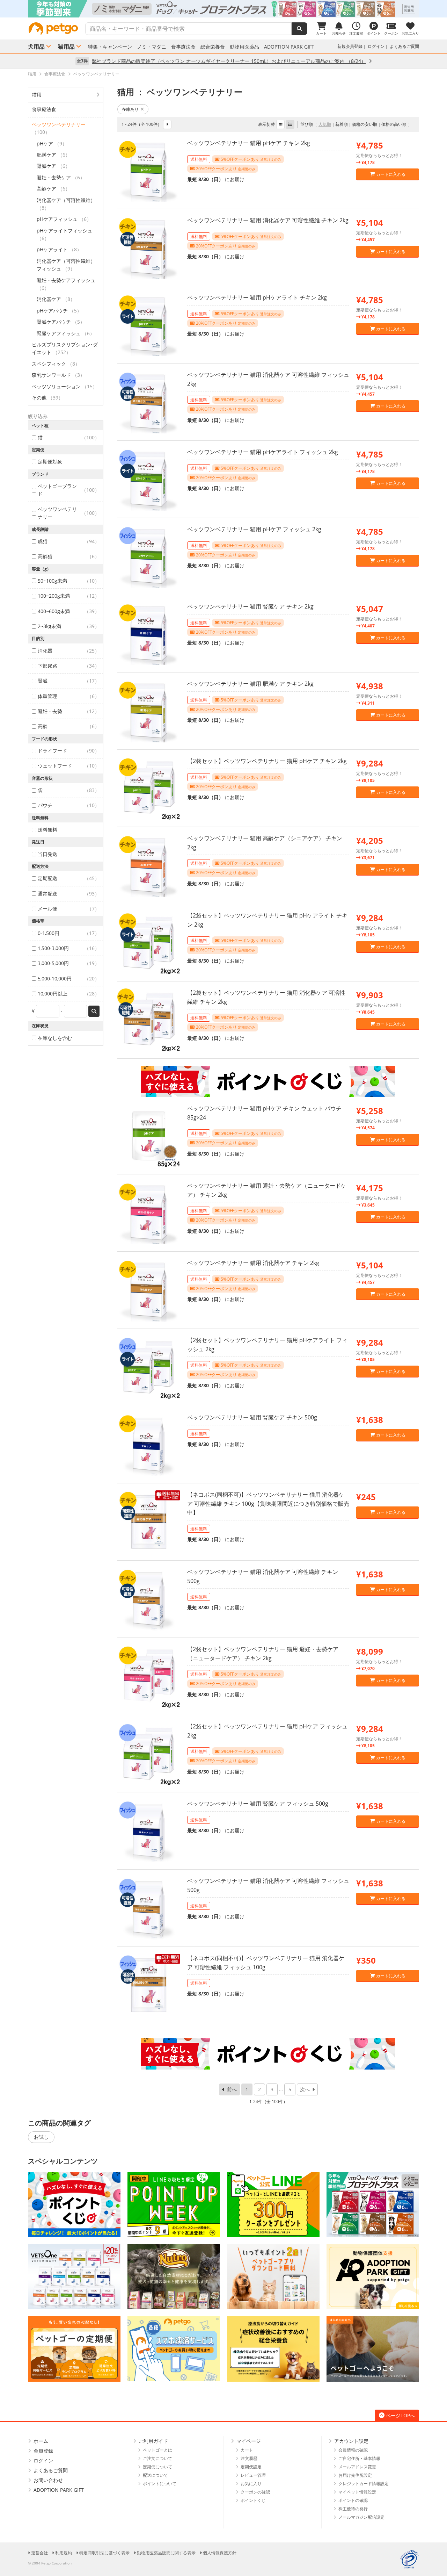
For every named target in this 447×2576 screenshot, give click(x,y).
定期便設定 (251, 2467)
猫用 (37, 95)
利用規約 (64, 2553)
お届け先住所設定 (355, 2475)
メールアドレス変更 (357, 2467)
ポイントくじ (253, 2500)
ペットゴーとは (157, 2450)
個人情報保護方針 (220, 2553)
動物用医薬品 (244, 47)
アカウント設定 (351, 2441)
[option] (223, 9)
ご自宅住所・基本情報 (359, 2458)
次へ (305, 2089)
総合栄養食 (213, 47)
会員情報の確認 (353, 2450)
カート (247, 2450)
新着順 (342, 124)
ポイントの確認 (353, 2500)
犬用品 (36, 46)
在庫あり (130, 109)
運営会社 (39, 2553)
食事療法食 (183, 47)
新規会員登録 (350, 46)
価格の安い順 (365, 124)
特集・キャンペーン (110, 47)
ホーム (41, 2441)
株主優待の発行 (353, 2509)
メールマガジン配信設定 (361, 2517)
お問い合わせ (48, 2480)
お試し (41, 2137)
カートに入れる (390, 174)
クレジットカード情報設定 (364, 2484)
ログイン (376, 46)
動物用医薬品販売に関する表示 (166, 2553)
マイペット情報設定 (357, 2492)
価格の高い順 (394, 124)
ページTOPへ (400, 2415)
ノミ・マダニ (152, 47)
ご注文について (157, 2458)
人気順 (325, 124)
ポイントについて (160, 2484)
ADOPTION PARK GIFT (289, 47)
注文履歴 (249, 2458)
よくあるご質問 (404, 46)
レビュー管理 (253, 2475)
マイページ (249, 2441)
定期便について (157, 2467)
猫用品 (66, 46)
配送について (155, 2475)
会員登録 (43, 2451)
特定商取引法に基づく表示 (104, 2553)
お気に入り (251, 2484)
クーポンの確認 (255, 2492)
